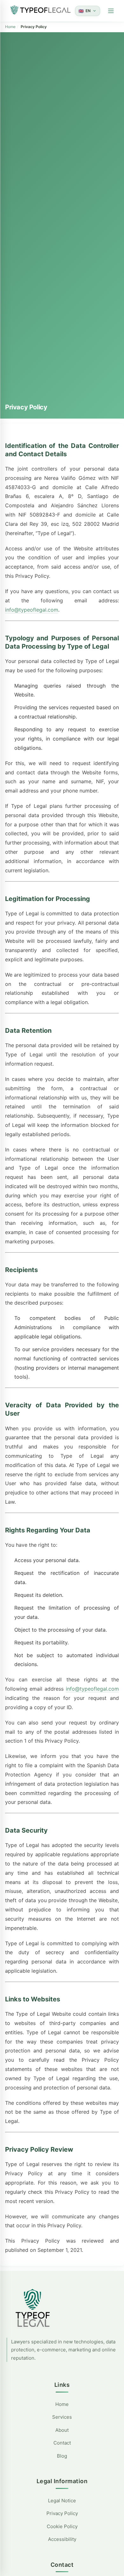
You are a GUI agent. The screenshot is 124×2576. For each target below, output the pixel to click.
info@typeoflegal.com (32, 610)
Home (10, 27)
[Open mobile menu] (111, 11)
